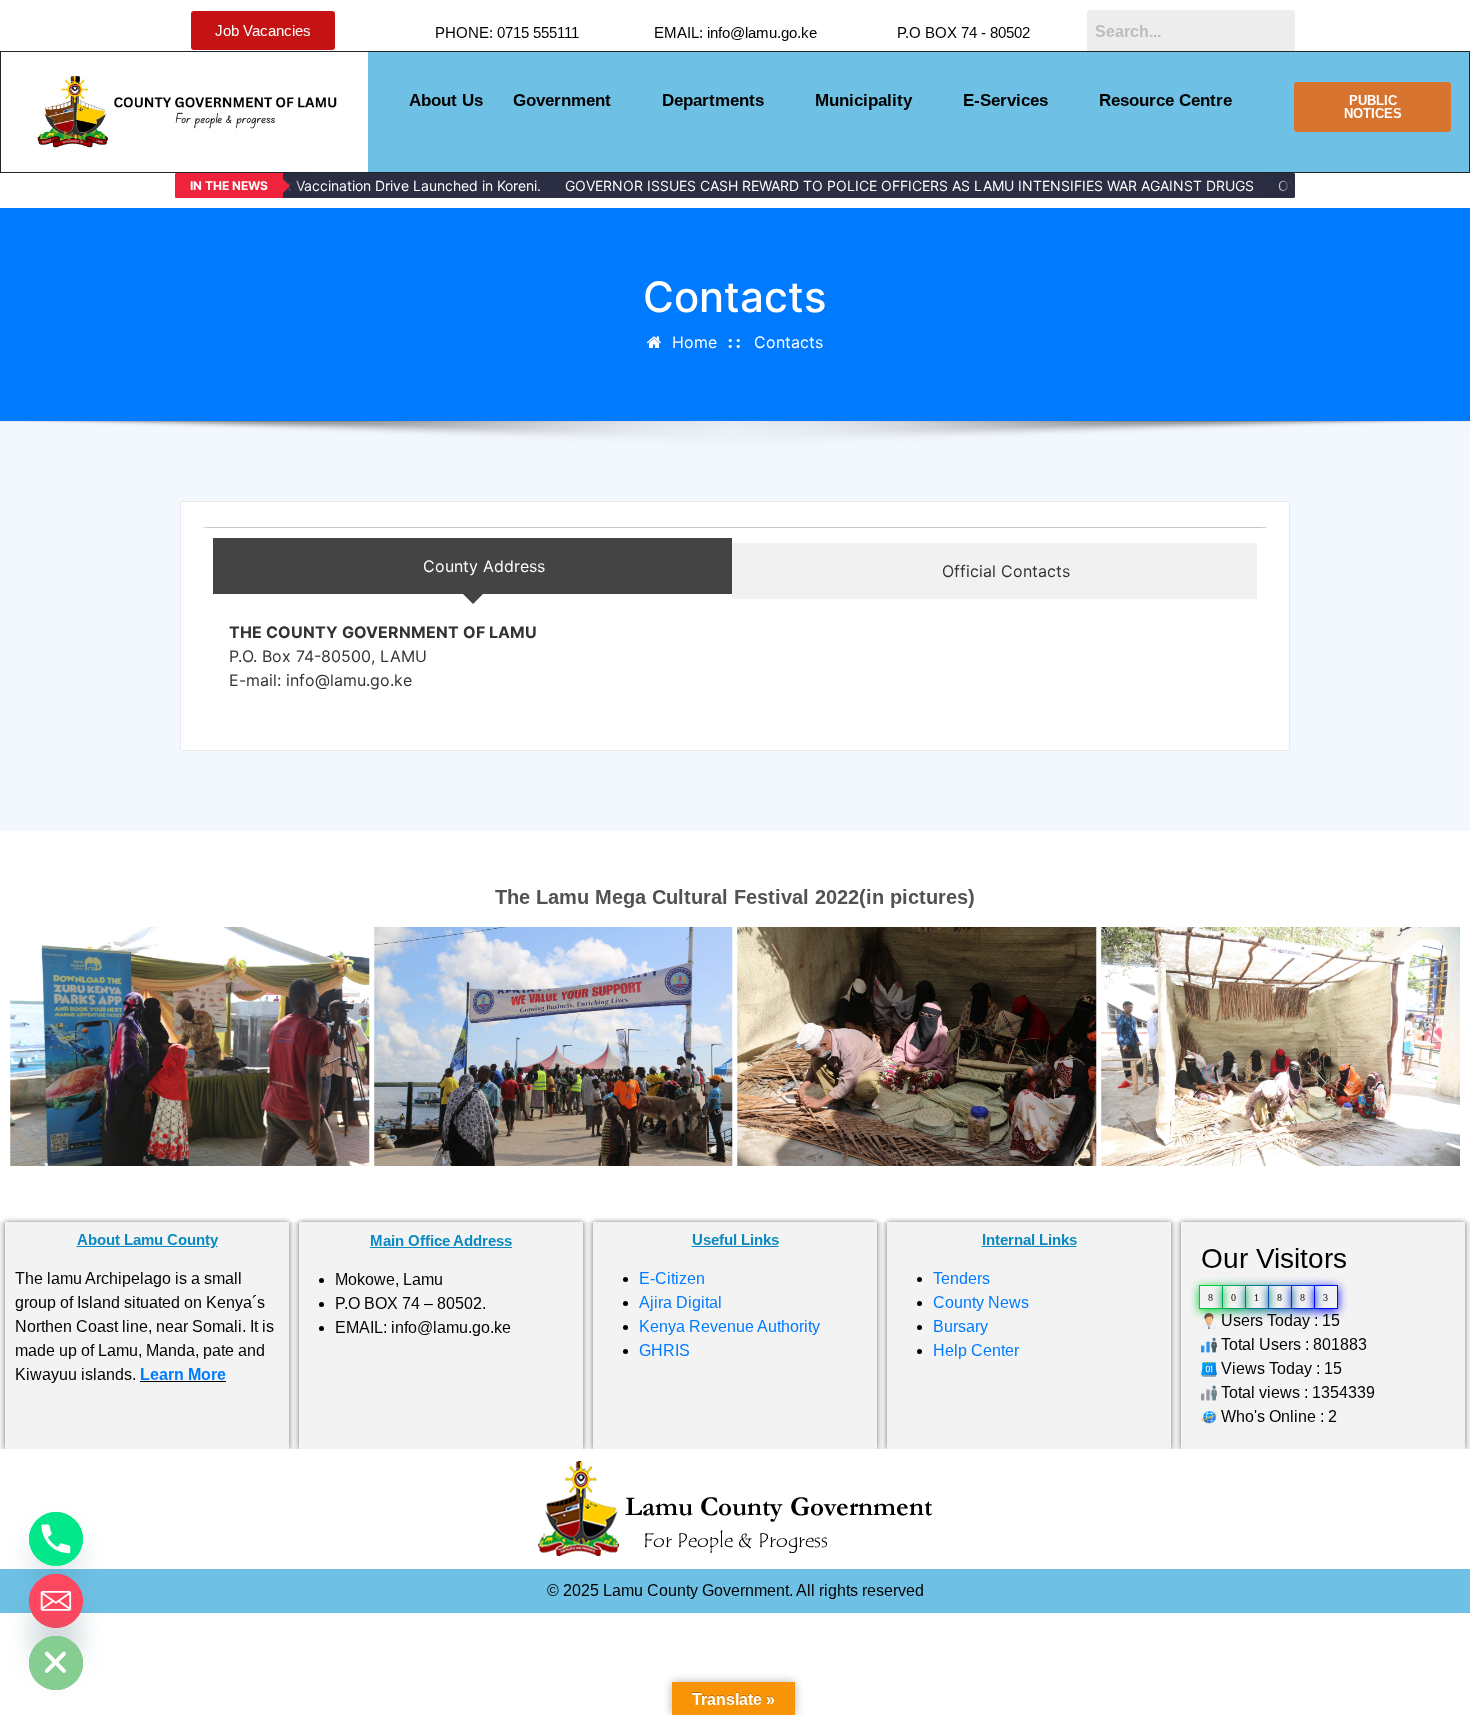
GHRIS (664, 1350)
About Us (446, 100)
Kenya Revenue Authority (729, 1326)
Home (694, 342)
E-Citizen (672, 1278)
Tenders (961, 1278)
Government (562, 100)
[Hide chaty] (56, 1663)
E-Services (1005, 100)
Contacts (788, 342)
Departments (713, 100)
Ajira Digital (680, 1302)
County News (981, 1302)
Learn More (183, 1374)
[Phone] (56, 1539)
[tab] (472, 566)
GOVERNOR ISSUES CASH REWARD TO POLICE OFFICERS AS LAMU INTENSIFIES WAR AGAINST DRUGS (908, 185)
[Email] (56, 1601)
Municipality (863, 100)
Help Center (976, 1350)
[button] (572, 100)
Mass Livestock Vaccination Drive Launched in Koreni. (365, 185)
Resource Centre (1165, 100)
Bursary (960, 1326)
